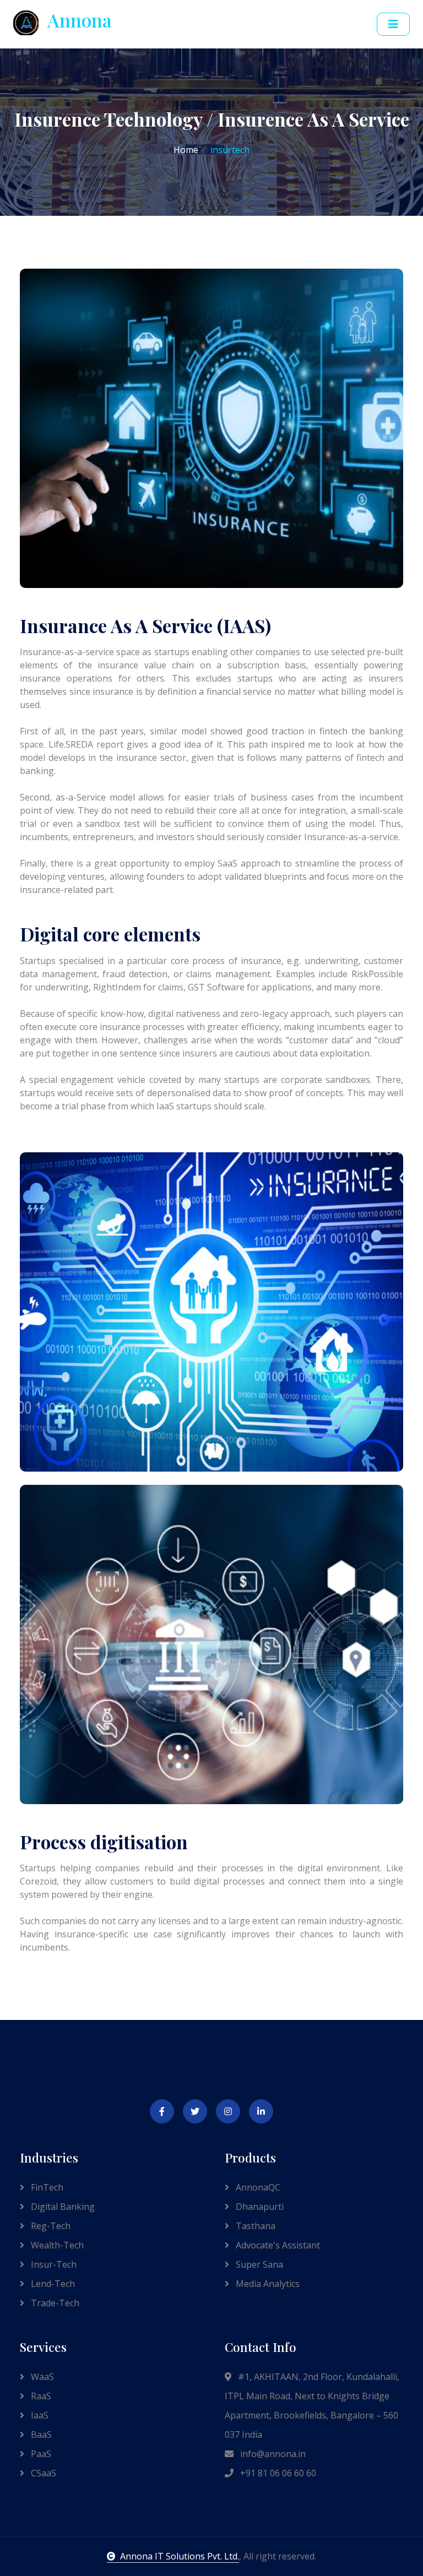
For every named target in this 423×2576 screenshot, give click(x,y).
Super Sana (258, 2264)
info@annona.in (272, 2454)
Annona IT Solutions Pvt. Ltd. (180, 2556)
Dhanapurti (259, 2207)
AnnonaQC (257, 2187)
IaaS (39, 2415)
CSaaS (42, 2473)
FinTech (46, 2187)
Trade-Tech (54, 2303)
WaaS (41, 2377)
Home (186, 150)
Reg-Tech (50, 2226)
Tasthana (254, 2226)
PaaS (40, 2454)
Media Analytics (267, 2284)
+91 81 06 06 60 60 (277, 2473)
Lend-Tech (52, 2284)
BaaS (40, 2435)
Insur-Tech (53, 2264)
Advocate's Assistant (277, 2245)
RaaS (40, 2396)
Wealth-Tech (56, 2245)
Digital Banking (62, 2207)
